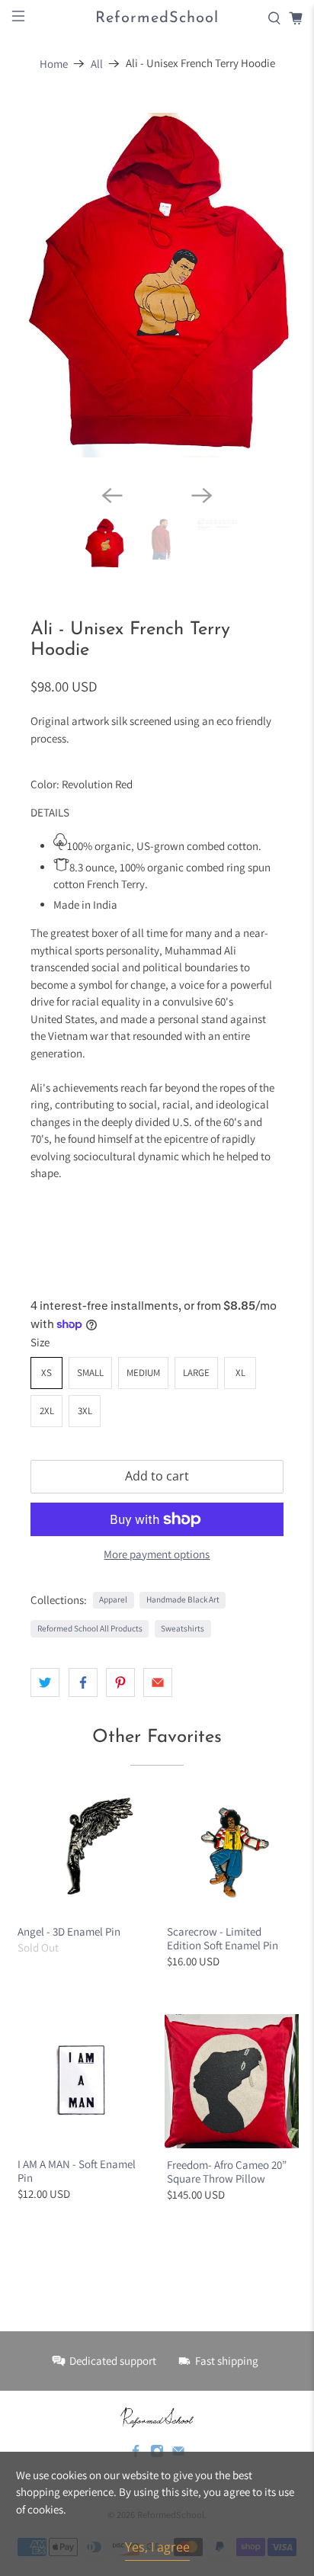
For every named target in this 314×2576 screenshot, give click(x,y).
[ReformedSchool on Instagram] (157, 2392)
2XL (47, 1349)
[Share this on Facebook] (83, 1621)
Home (54, 64)
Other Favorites (157, 1676)
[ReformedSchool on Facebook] (136, 2392)
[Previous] (112, 434)
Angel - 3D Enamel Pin (69, 1870)
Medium (143, 1311)
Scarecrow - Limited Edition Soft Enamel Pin (223, 1877)
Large (196, 1311)
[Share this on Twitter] (45, 1621)
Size (40, 1280)
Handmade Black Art (183, 1538)
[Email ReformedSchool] (178, 2392)
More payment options (157, 1493)
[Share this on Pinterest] (120, 1621)
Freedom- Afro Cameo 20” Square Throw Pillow (227, 2110)
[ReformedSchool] (157, 2356)
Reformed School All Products (90, 1567)
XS (46, 1311)
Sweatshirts (183, 1567)
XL (240, 1311)
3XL (85, 1349)
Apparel (113, 1538)
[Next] (202, 434)
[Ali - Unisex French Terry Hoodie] (170, 254)
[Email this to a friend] (158, 1621)
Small (90, 1311)
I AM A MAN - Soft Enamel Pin (77, 2110)
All (97, 64)
